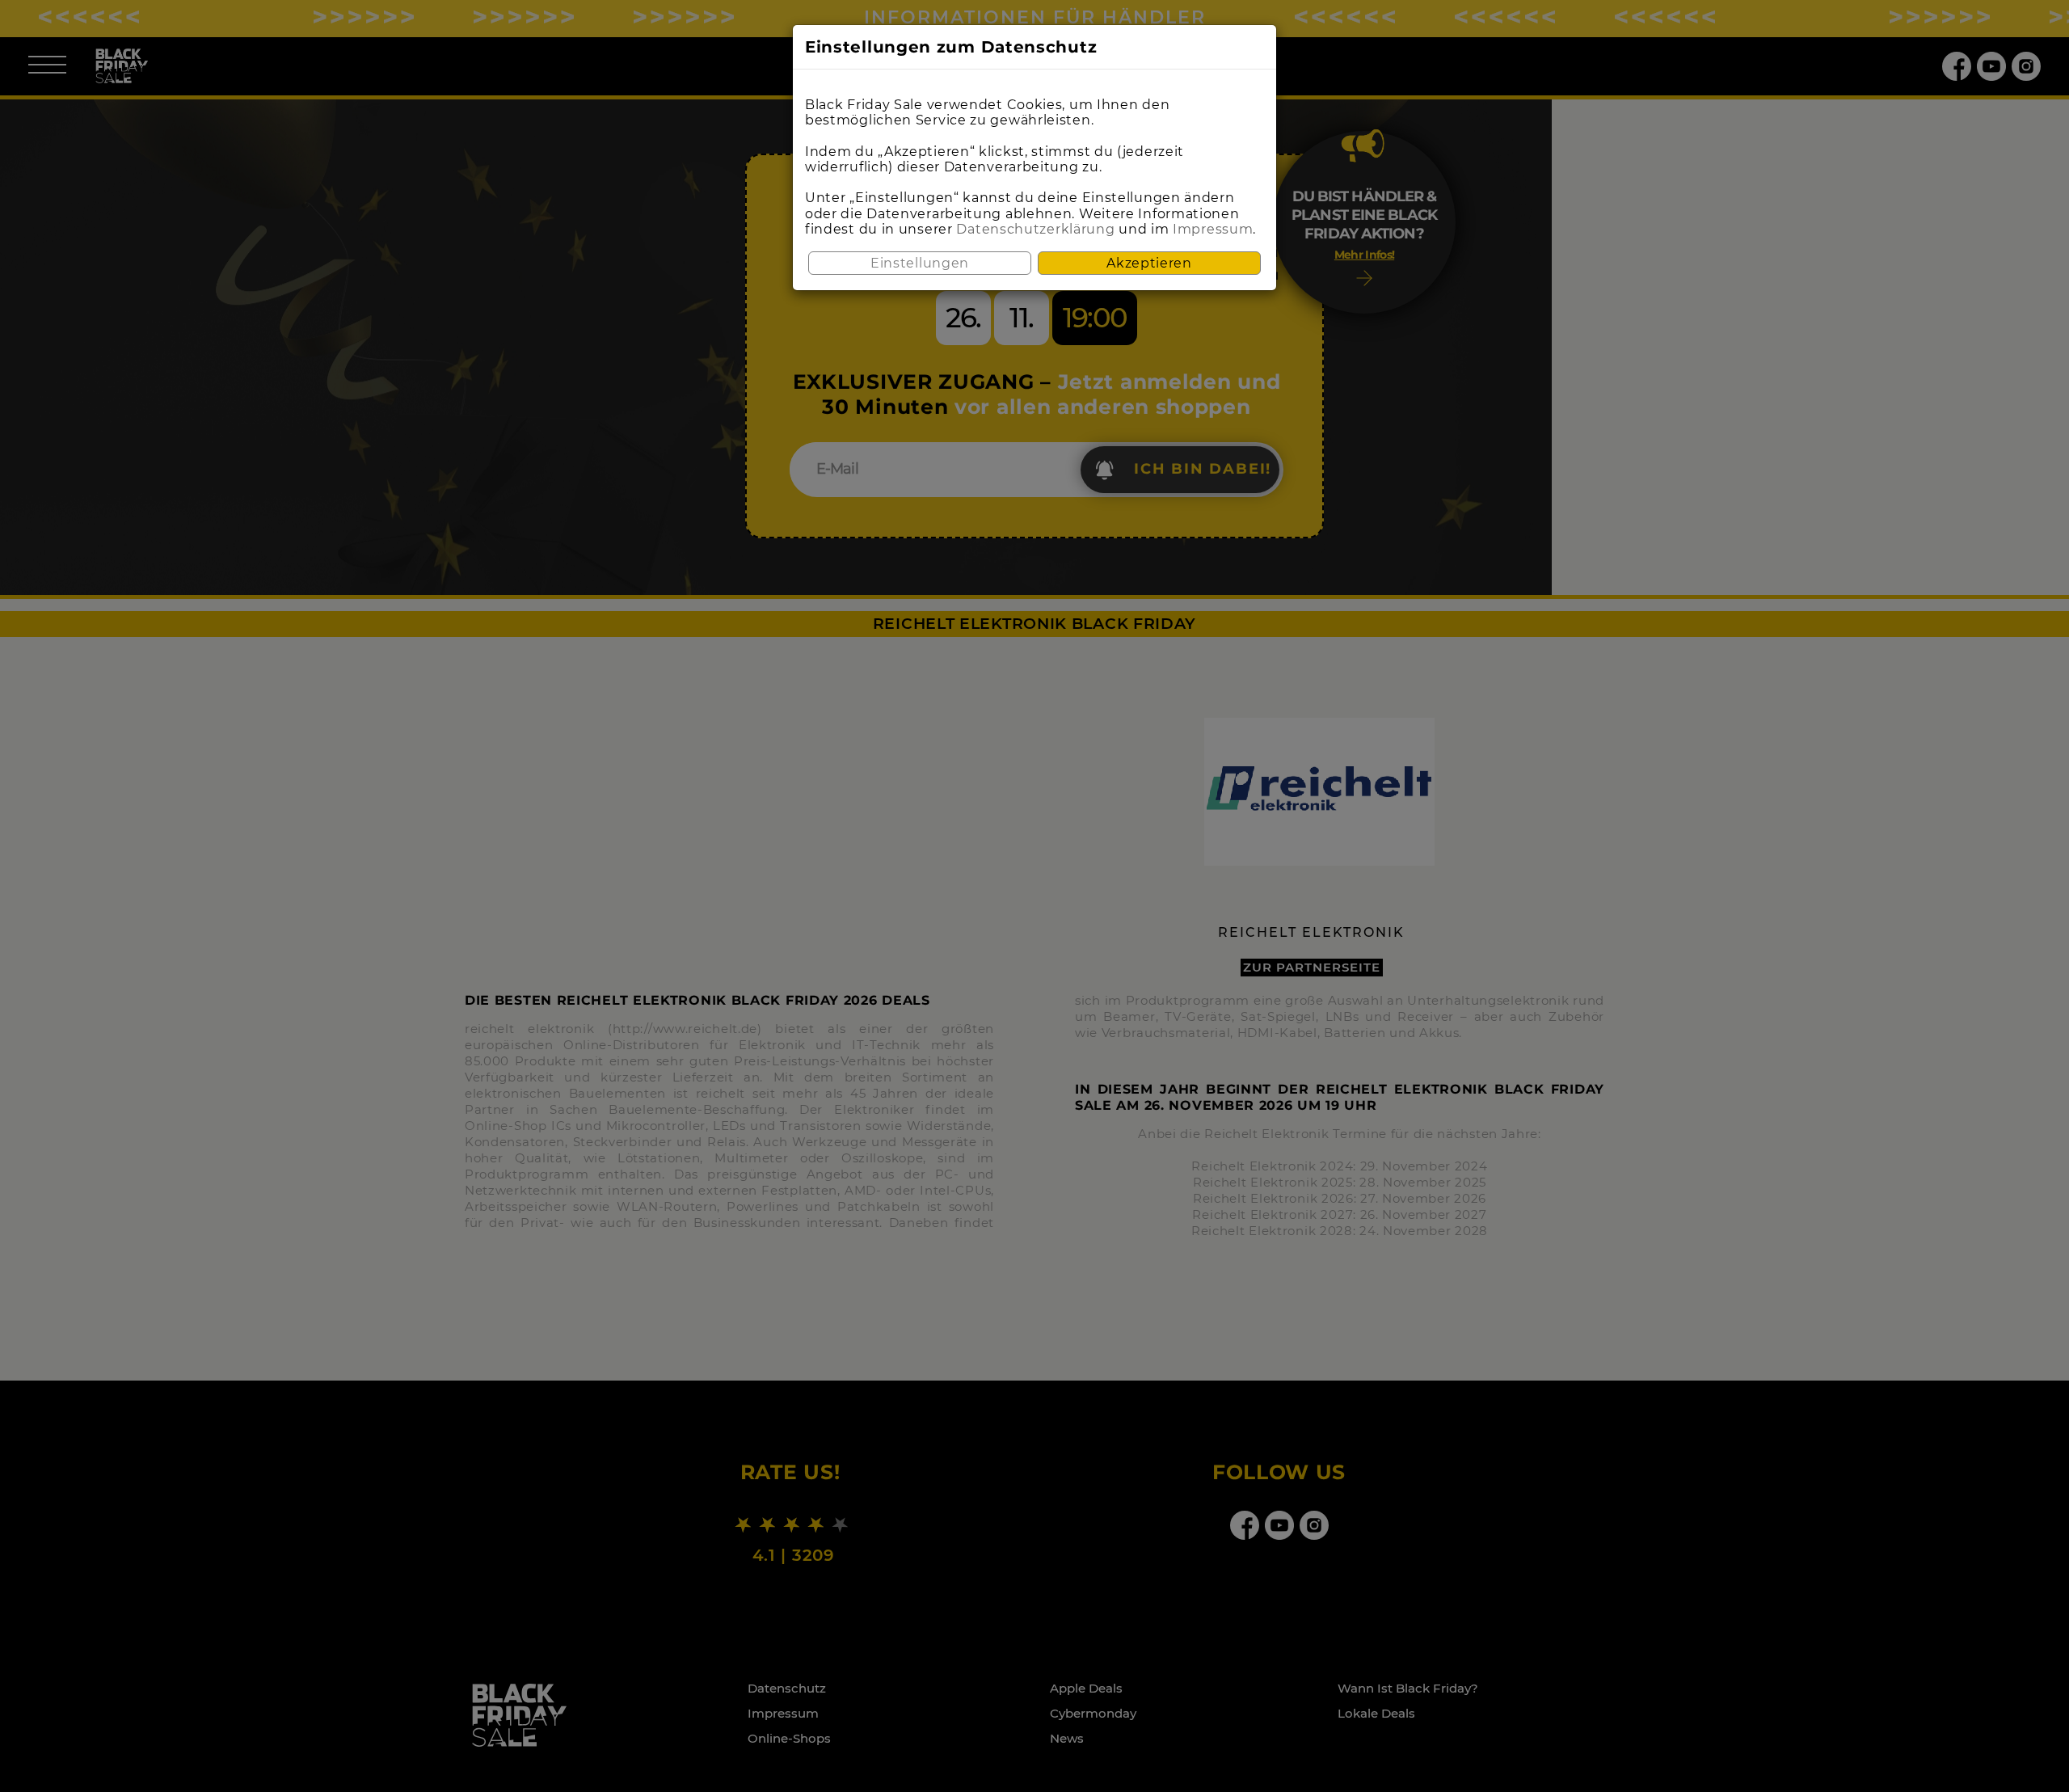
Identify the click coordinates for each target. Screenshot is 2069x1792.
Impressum (1213, 229)
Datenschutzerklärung (1035, 229)
